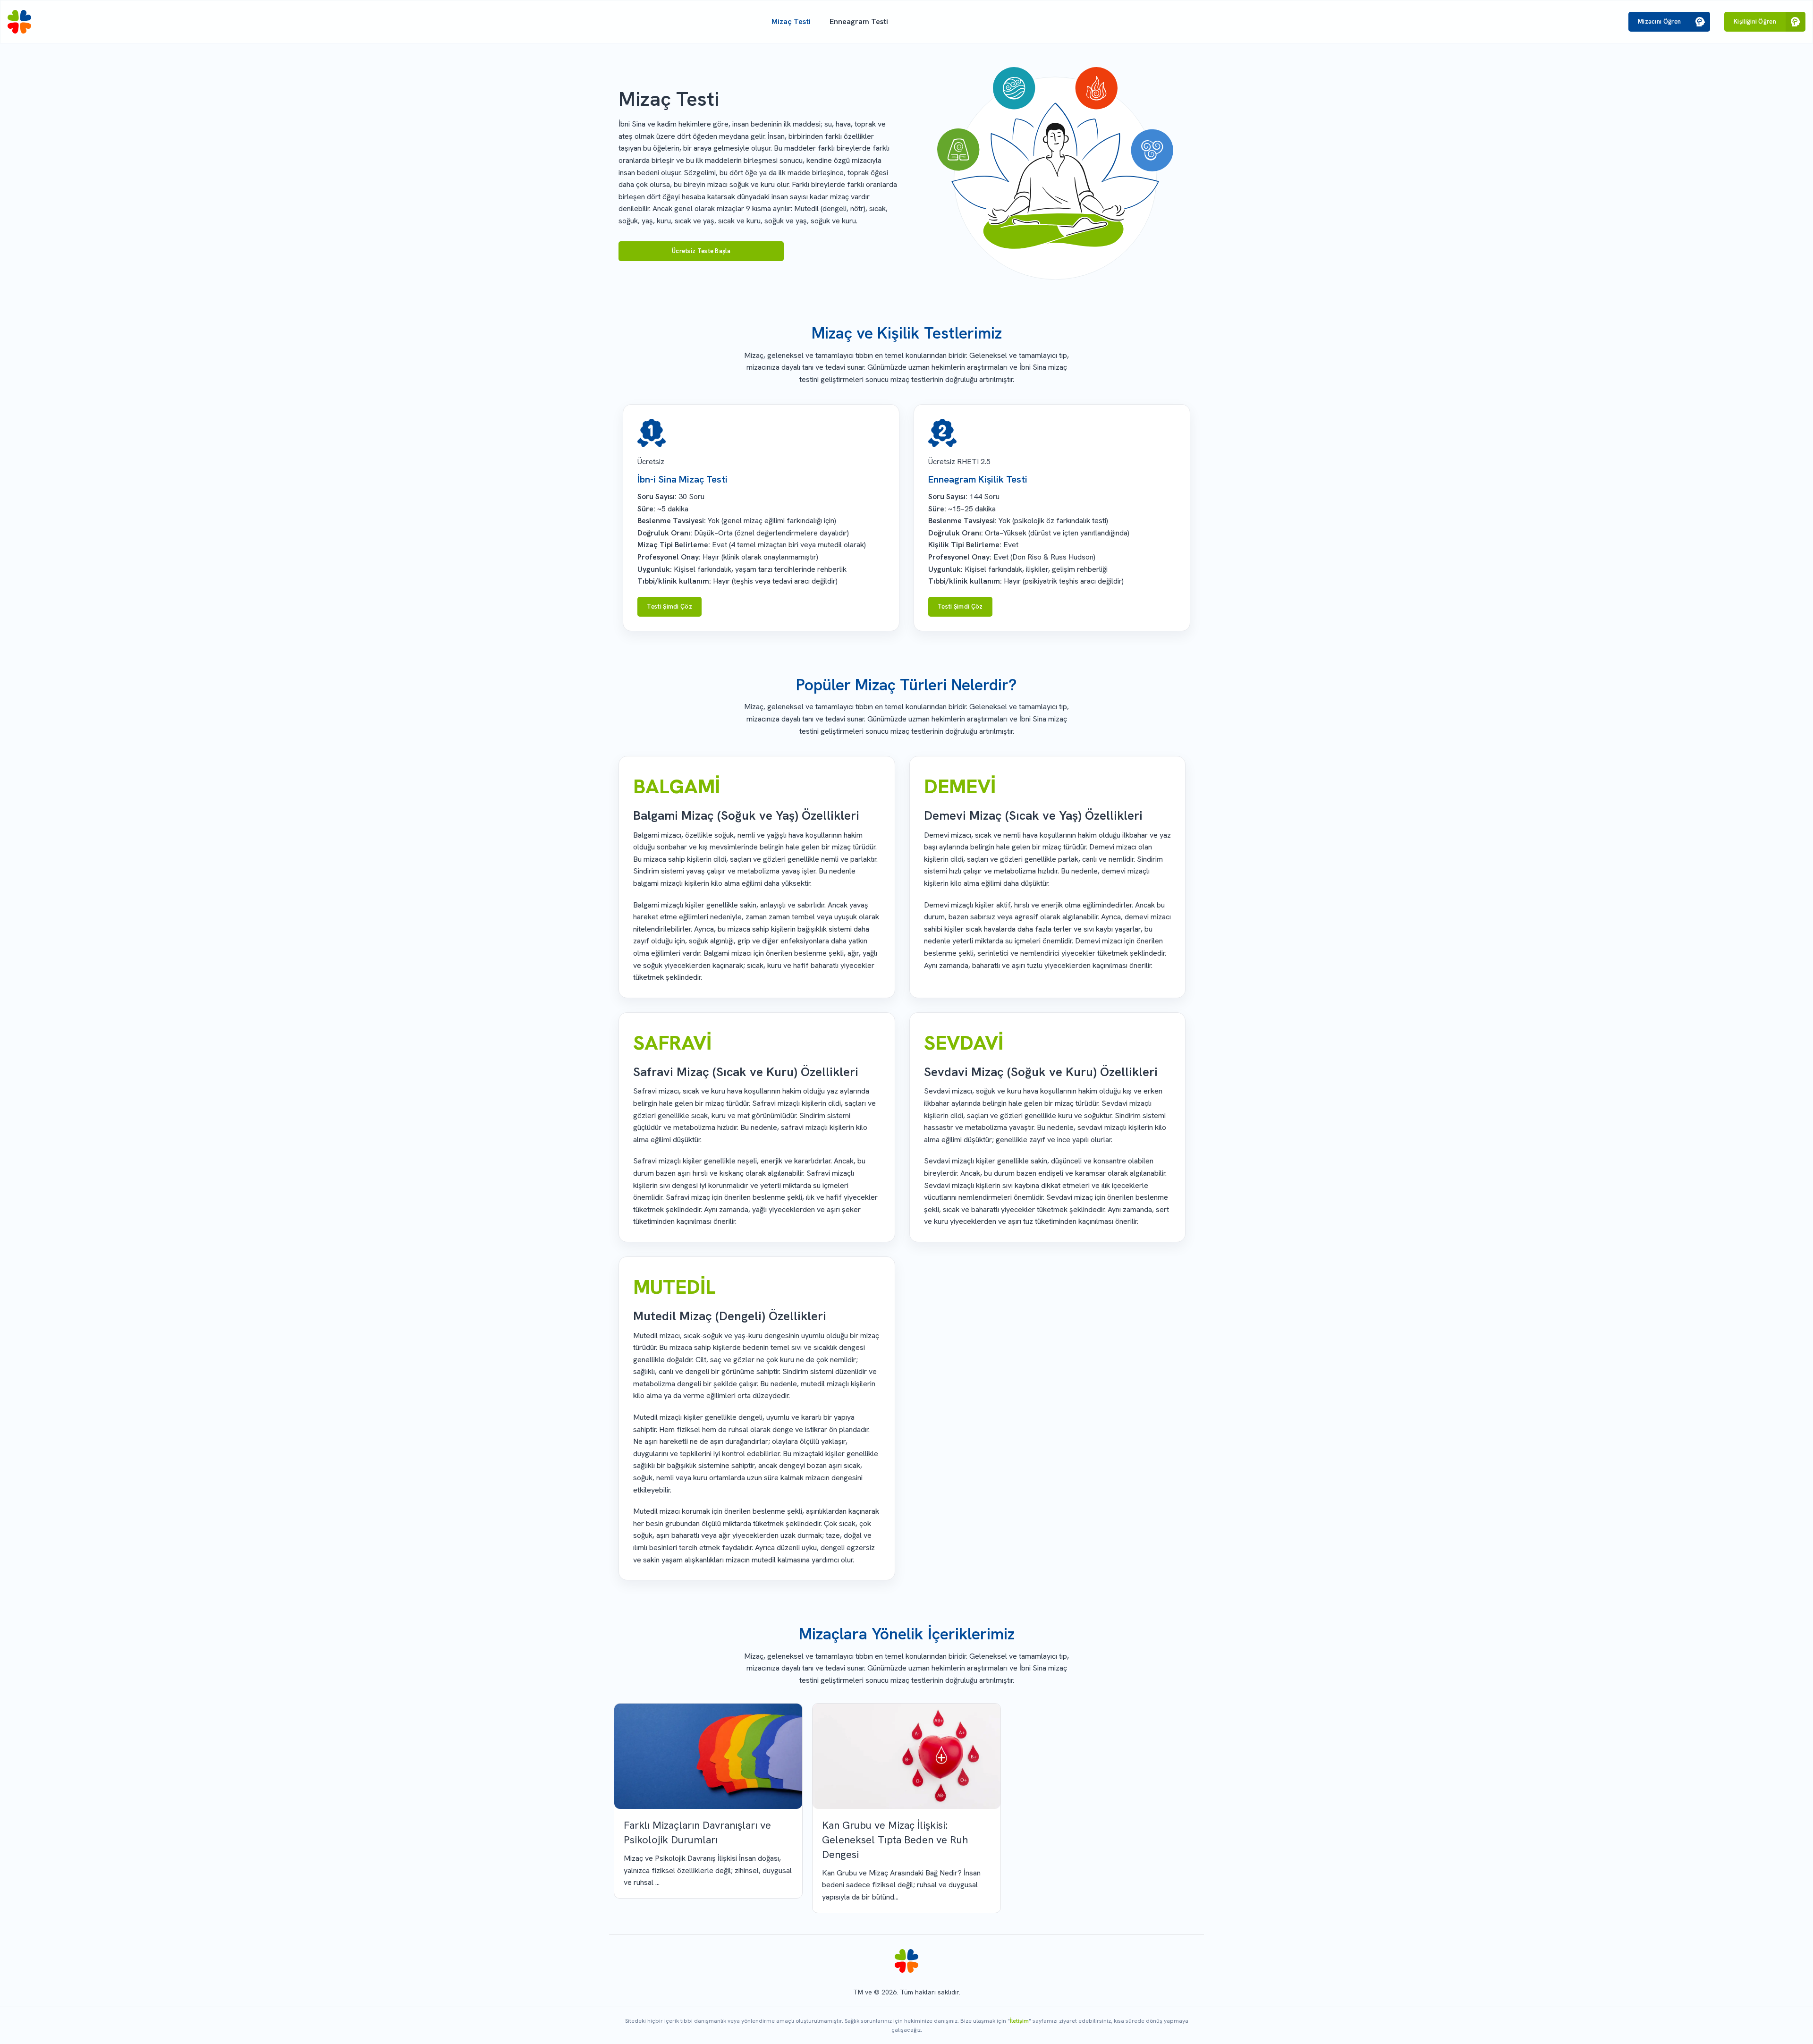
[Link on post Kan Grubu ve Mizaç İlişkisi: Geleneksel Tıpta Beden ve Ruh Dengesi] (906, 1756)
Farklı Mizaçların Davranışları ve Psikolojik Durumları (697, 1832)
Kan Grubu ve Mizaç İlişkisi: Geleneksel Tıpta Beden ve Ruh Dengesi (895, 1840)
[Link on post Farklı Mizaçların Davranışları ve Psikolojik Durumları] (708, 1756)
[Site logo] (19, 22)
